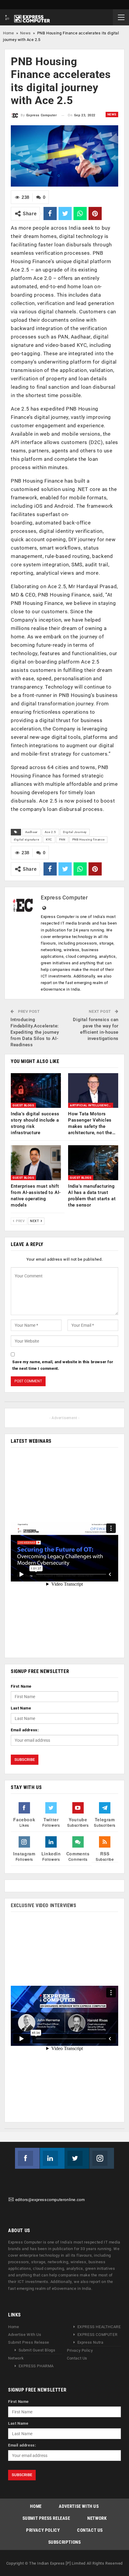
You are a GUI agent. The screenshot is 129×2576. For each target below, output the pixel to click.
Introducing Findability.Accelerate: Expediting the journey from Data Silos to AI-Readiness (35, 1032)
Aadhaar (31, 832)
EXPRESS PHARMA (36, 2366)
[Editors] (11, 2200)
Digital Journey (75, 832)
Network (16, 2358)
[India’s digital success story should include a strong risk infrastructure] (36, 1091)
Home (8, 33)
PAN (62, 839)
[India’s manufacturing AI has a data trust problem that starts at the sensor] (93, 1163)
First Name (21, 1686)
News (25, 33)
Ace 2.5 (50, 832)
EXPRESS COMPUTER (97, 2335)
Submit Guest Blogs (37, 2350)
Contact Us (77, 2358)
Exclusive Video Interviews (44, 1905)
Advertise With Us (25, 2335)
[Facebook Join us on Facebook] (27, 2158)
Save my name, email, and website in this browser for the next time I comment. (63, 1365)
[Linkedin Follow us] (52, 2158)
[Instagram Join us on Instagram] (102, 2158)
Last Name (21, 1708)
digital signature (26, 839)
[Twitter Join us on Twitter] (77, 2158)
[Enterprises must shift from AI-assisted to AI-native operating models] (36, 1163)
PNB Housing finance (88, 839)
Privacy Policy (80, 2351)
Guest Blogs (23, 1105)
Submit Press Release (29, 2343)
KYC (49, 839)
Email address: (25, 1730)
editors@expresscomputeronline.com (50, 2200)
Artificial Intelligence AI (91, 1105)
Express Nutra (90, 2343)
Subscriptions (65, 2542)
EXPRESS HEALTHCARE (99, 2327)
